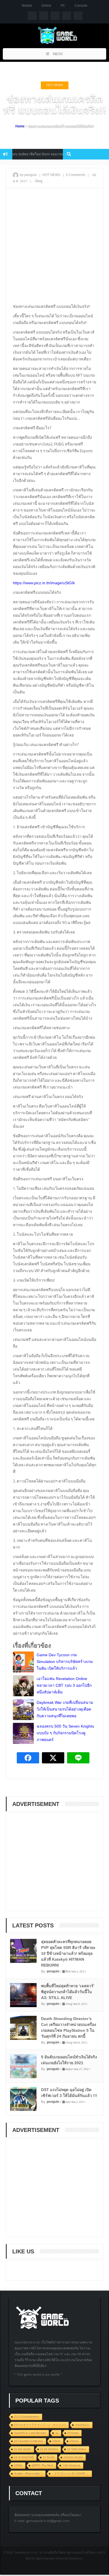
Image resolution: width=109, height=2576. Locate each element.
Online (46, 6)
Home (20, 126)
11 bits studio (22, 2449)
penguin (53, 1971)
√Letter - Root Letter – (28, 2473)
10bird (56, 2441)
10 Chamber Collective (29, 2441)
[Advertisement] (54, 248)
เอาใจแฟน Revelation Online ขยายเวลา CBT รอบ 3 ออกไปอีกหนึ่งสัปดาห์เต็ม (64, 1685)
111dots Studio (73, 2457)
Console (81, 6)
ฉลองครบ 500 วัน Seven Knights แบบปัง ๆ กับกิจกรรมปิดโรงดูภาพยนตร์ (65, 1733)
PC (63, 6)
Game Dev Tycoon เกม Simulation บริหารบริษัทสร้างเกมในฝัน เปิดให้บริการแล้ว (65, 1662)
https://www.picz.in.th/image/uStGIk (44, 583)
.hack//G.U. (82, 2425)
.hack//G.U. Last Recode (30, 2433)
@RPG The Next (42, 2465)
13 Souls (48, 2457)
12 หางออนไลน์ (24, 2457)
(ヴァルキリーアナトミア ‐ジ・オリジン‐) (40, 2425)
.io (57, 2433)
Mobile (27, 6)
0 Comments (76, 175)
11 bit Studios (49, 2449)
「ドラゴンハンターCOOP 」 (70, 2473)
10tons (74, 2441)
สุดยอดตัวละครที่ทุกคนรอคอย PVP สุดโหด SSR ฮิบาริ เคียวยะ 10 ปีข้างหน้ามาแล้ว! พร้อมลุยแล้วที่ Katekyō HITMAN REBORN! (68, 1953)
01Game (73, 2433)
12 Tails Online (77, 2449)
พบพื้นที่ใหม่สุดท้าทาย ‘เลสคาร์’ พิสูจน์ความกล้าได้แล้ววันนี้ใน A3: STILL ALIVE (68, 1992)
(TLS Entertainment (27, 2417)
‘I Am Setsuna (71, 2465)
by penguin (28, 175)
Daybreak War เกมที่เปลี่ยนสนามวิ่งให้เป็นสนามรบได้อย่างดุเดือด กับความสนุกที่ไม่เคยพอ (65, 1709)
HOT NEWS (55, 85)
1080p (18, 2465)
